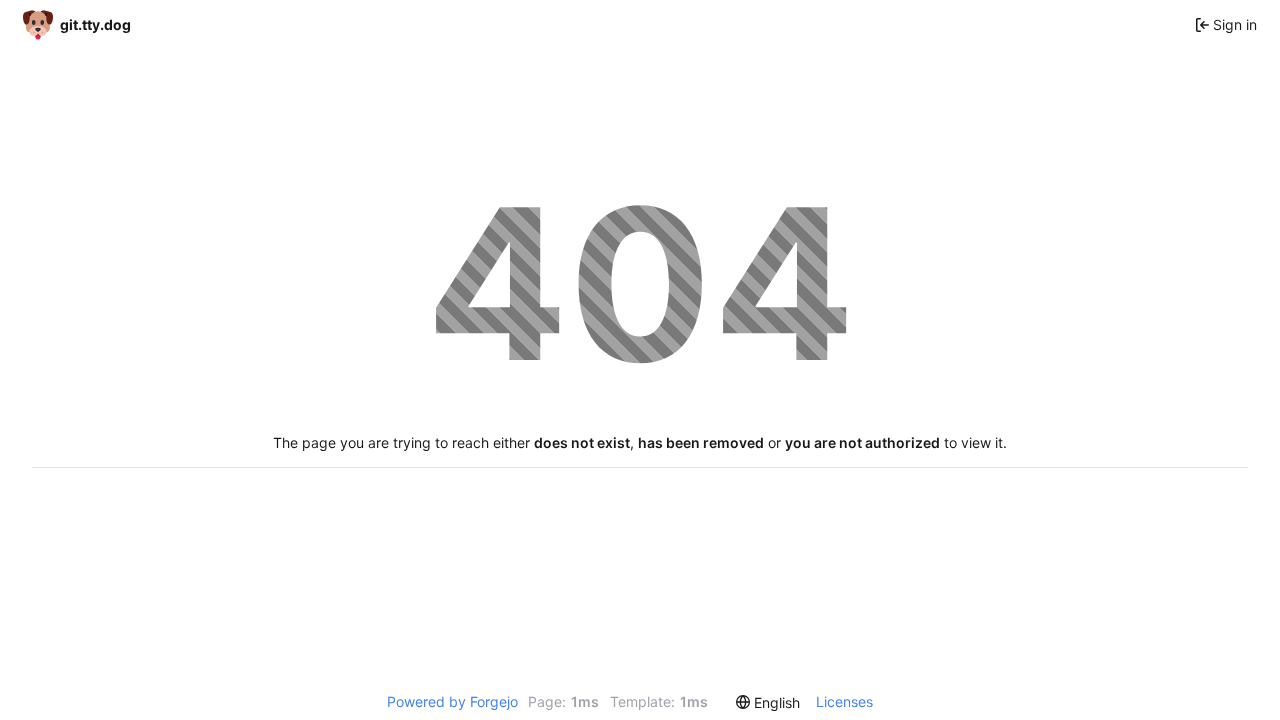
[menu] (768, 702)
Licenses (844, 701)
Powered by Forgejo (452, 701)
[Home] (77, 24)
